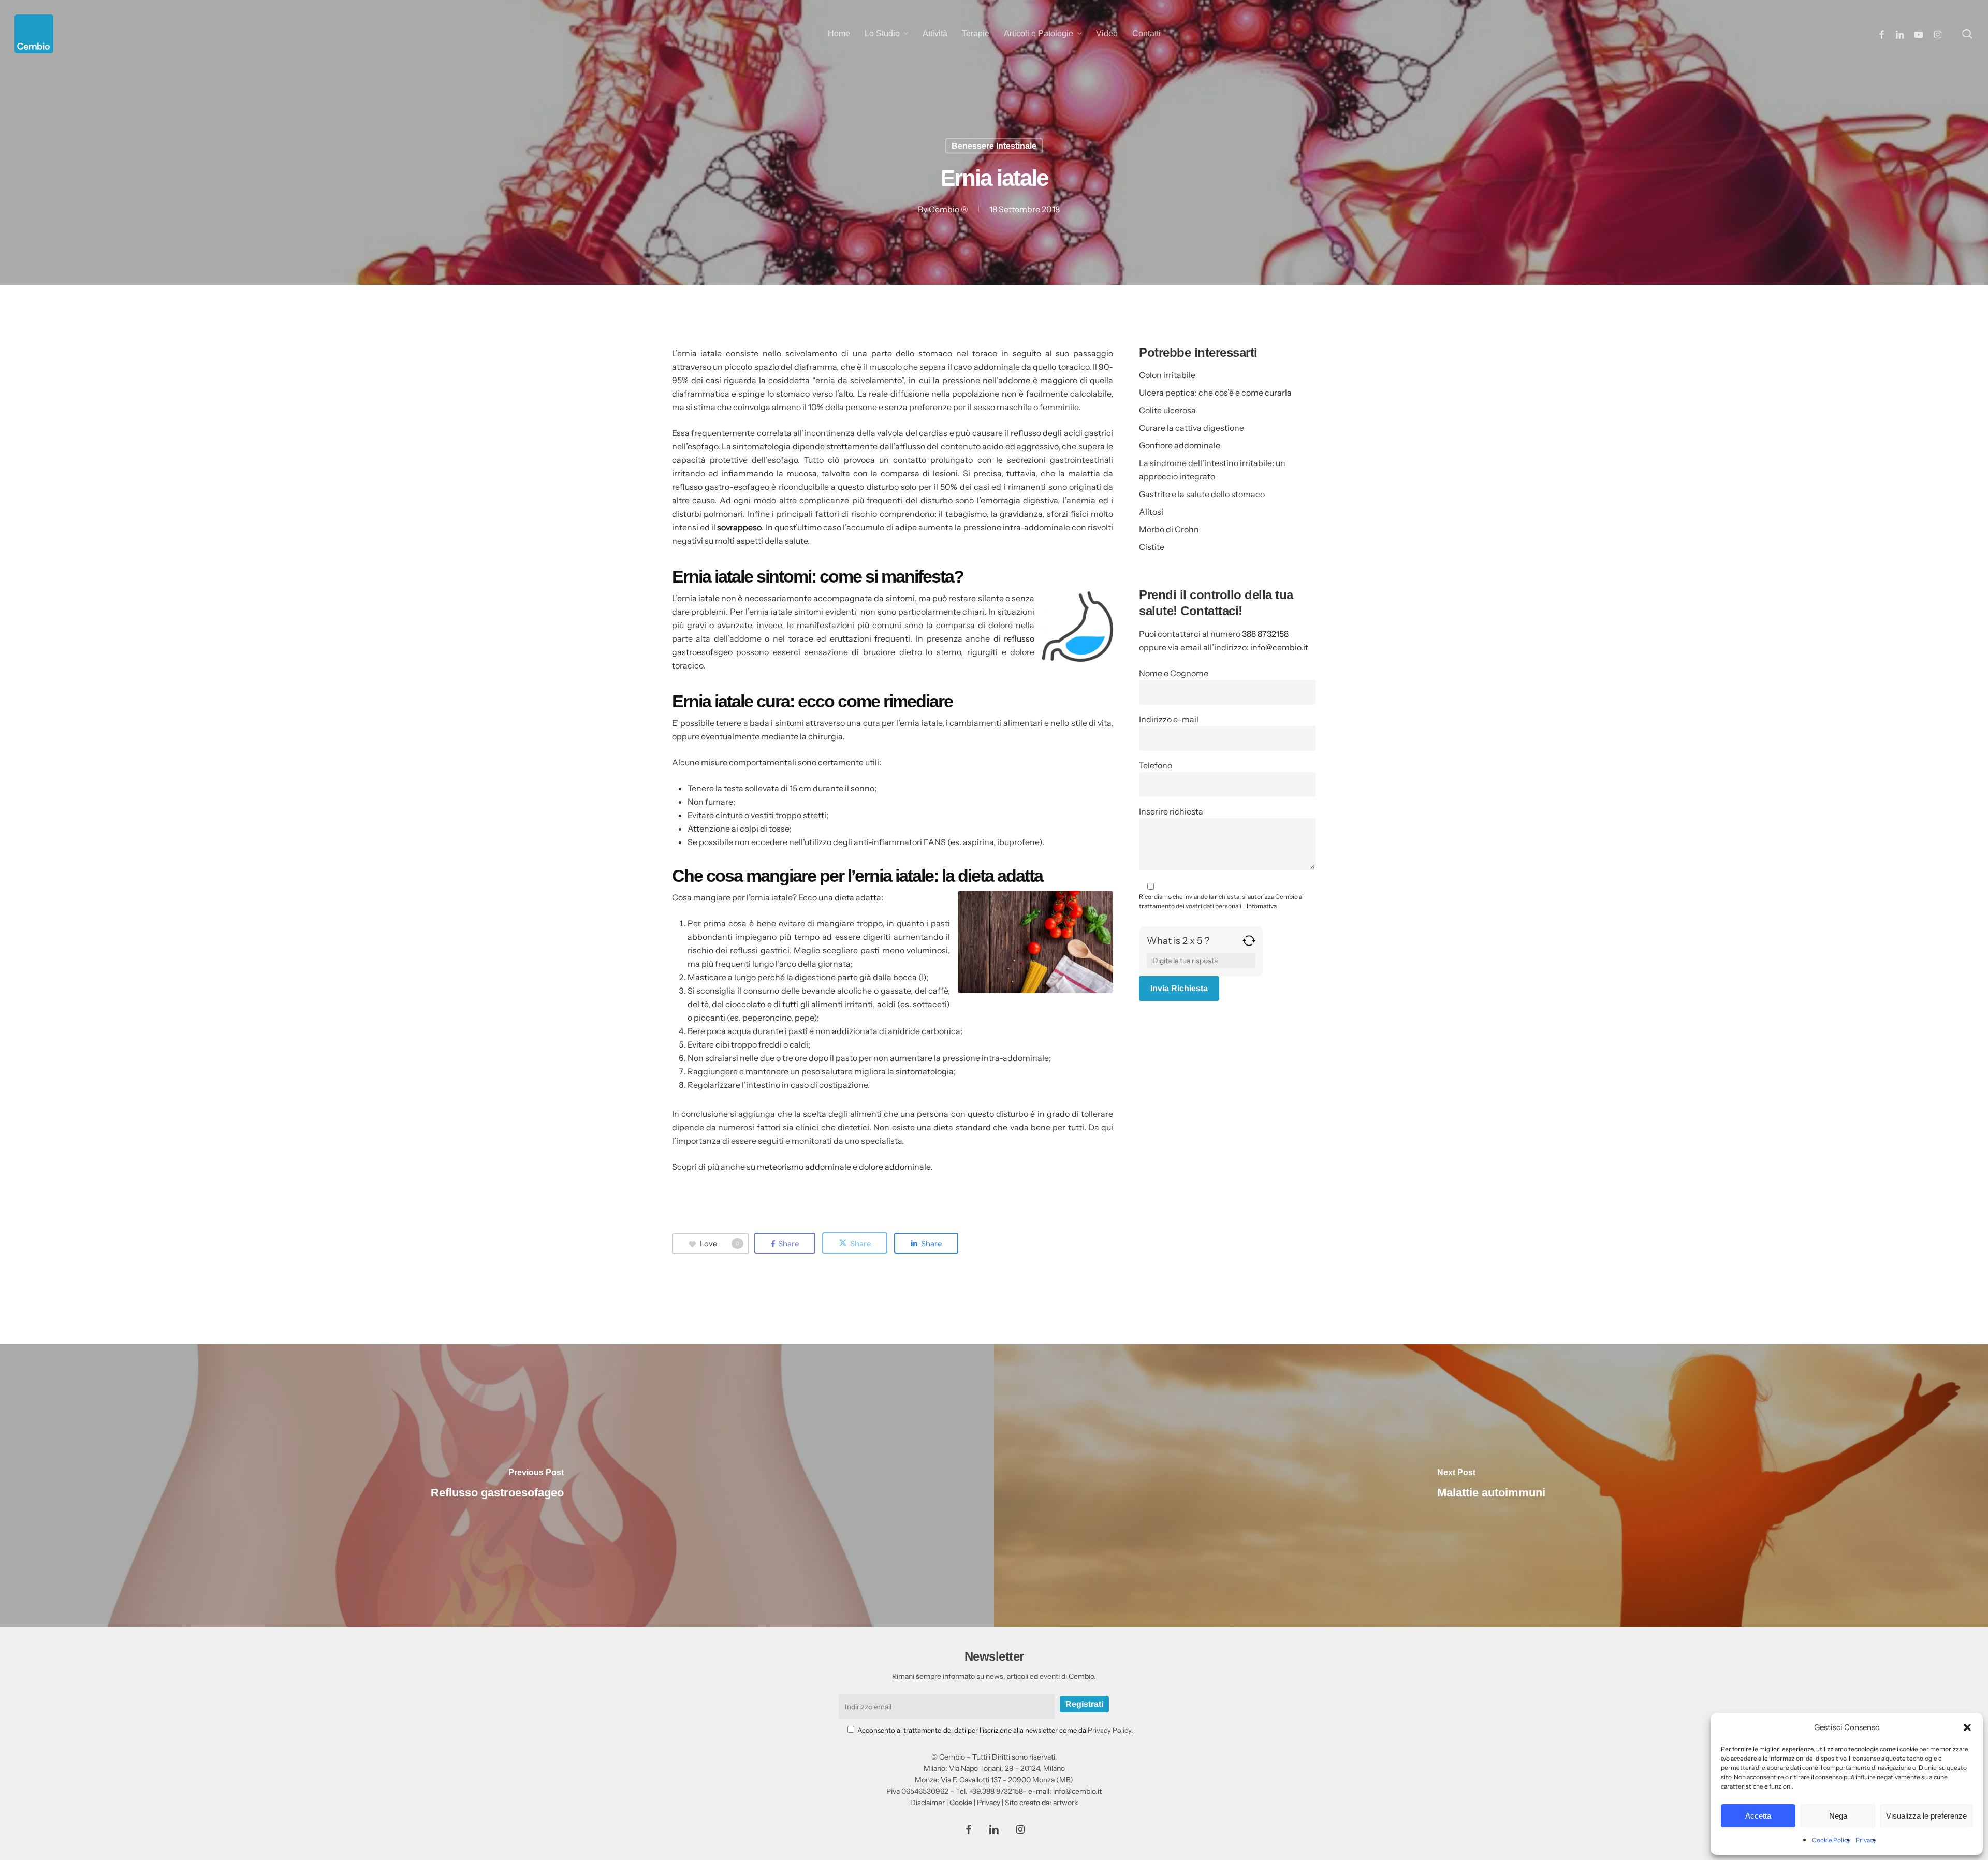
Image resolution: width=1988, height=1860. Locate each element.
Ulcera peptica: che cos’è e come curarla (1215, 393)
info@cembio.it (1279, 647)
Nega (1838, 1816)
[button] (1967, 1727)
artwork (1065, 1803)
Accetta (1758, 1816)
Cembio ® (948, 209)
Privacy (1866, 1840)
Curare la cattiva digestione (1192, 428)
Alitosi (1151, 512)
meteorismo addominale (804, 1167)
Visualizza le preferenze (1926, 1816)
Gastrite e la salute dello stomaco (1202, 494)
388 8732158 (1265, 634)
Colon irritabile (1167, 375)
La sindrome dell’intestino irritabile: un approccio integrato (1212, 470)
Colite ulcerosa (1167, 410)
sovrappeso (739, 527)
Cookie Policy (1831, 1840)
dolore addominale (895, 1167)
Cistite (1152, 547)
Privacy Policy (1109, 1730)
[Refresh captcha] (1249, 944)
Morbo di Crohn (1169, 529)
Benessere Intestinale (994, 146)
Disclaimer (927, 1803)
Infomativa (1262, 906)
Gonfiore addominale (1180, 445)
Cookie (961, 1803)
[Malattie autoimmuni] (1491, 1486)
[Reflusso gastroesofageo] (497, 1486)
